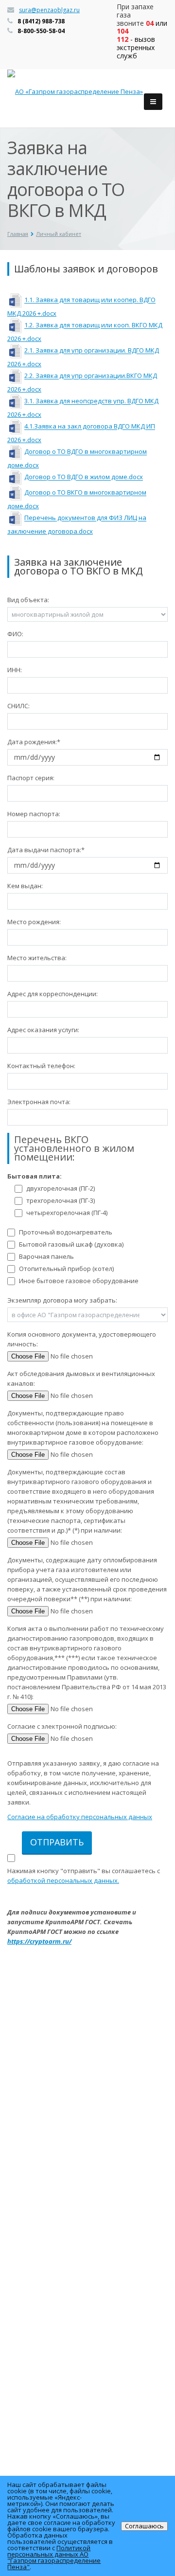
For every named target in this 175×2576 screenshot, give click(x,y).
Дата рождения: (34, 742)
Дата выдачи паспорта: (46, 850)
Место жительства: (37, 958)
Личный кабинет (59, 234)
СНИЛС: (18, 706)
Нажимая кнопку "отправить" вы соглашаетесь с (84, 1876)
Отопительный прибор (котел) (66, 1269)
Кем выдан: (25, 886)
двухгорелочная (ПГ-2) (61, 1188)
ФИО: (15, 634)
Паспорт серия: (31, 778)
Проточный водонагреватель (66, 1232)
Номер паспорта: (34, 814)
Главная (18, 234)
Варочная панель (46, 1256)
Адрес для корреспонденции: (52, 994)
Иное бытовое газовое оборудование (79, 1281)
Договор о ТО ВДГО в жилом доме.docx (84, 477)
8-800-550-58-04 (41, 31)
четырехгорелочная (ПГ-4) (67, 1213)
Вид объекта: (28, 600)
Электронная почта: (39, 1102)
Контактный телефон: (41, 1066)
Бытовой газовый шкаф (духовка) (71, 1244)
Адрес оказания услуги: (43, 1030)
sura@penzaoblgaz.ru (49, 10)
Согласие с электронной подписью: (62, 1726)
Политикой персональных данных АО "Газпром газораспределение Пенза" (54, 2557)
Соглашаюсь (144, 2526)
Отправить (57, 1842)
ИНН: (15, 670)
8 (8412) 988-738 (41, 21)
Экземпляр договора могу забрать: (62, 1300)
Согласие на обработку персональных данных (80, 1817)
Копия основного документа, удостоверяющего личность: (82, 1339)
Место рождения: (34, 922)
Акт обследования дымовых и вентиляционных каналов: (81, 1378)
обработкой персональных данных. (63, 1880)
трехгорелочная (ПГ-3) (61, 1200)
